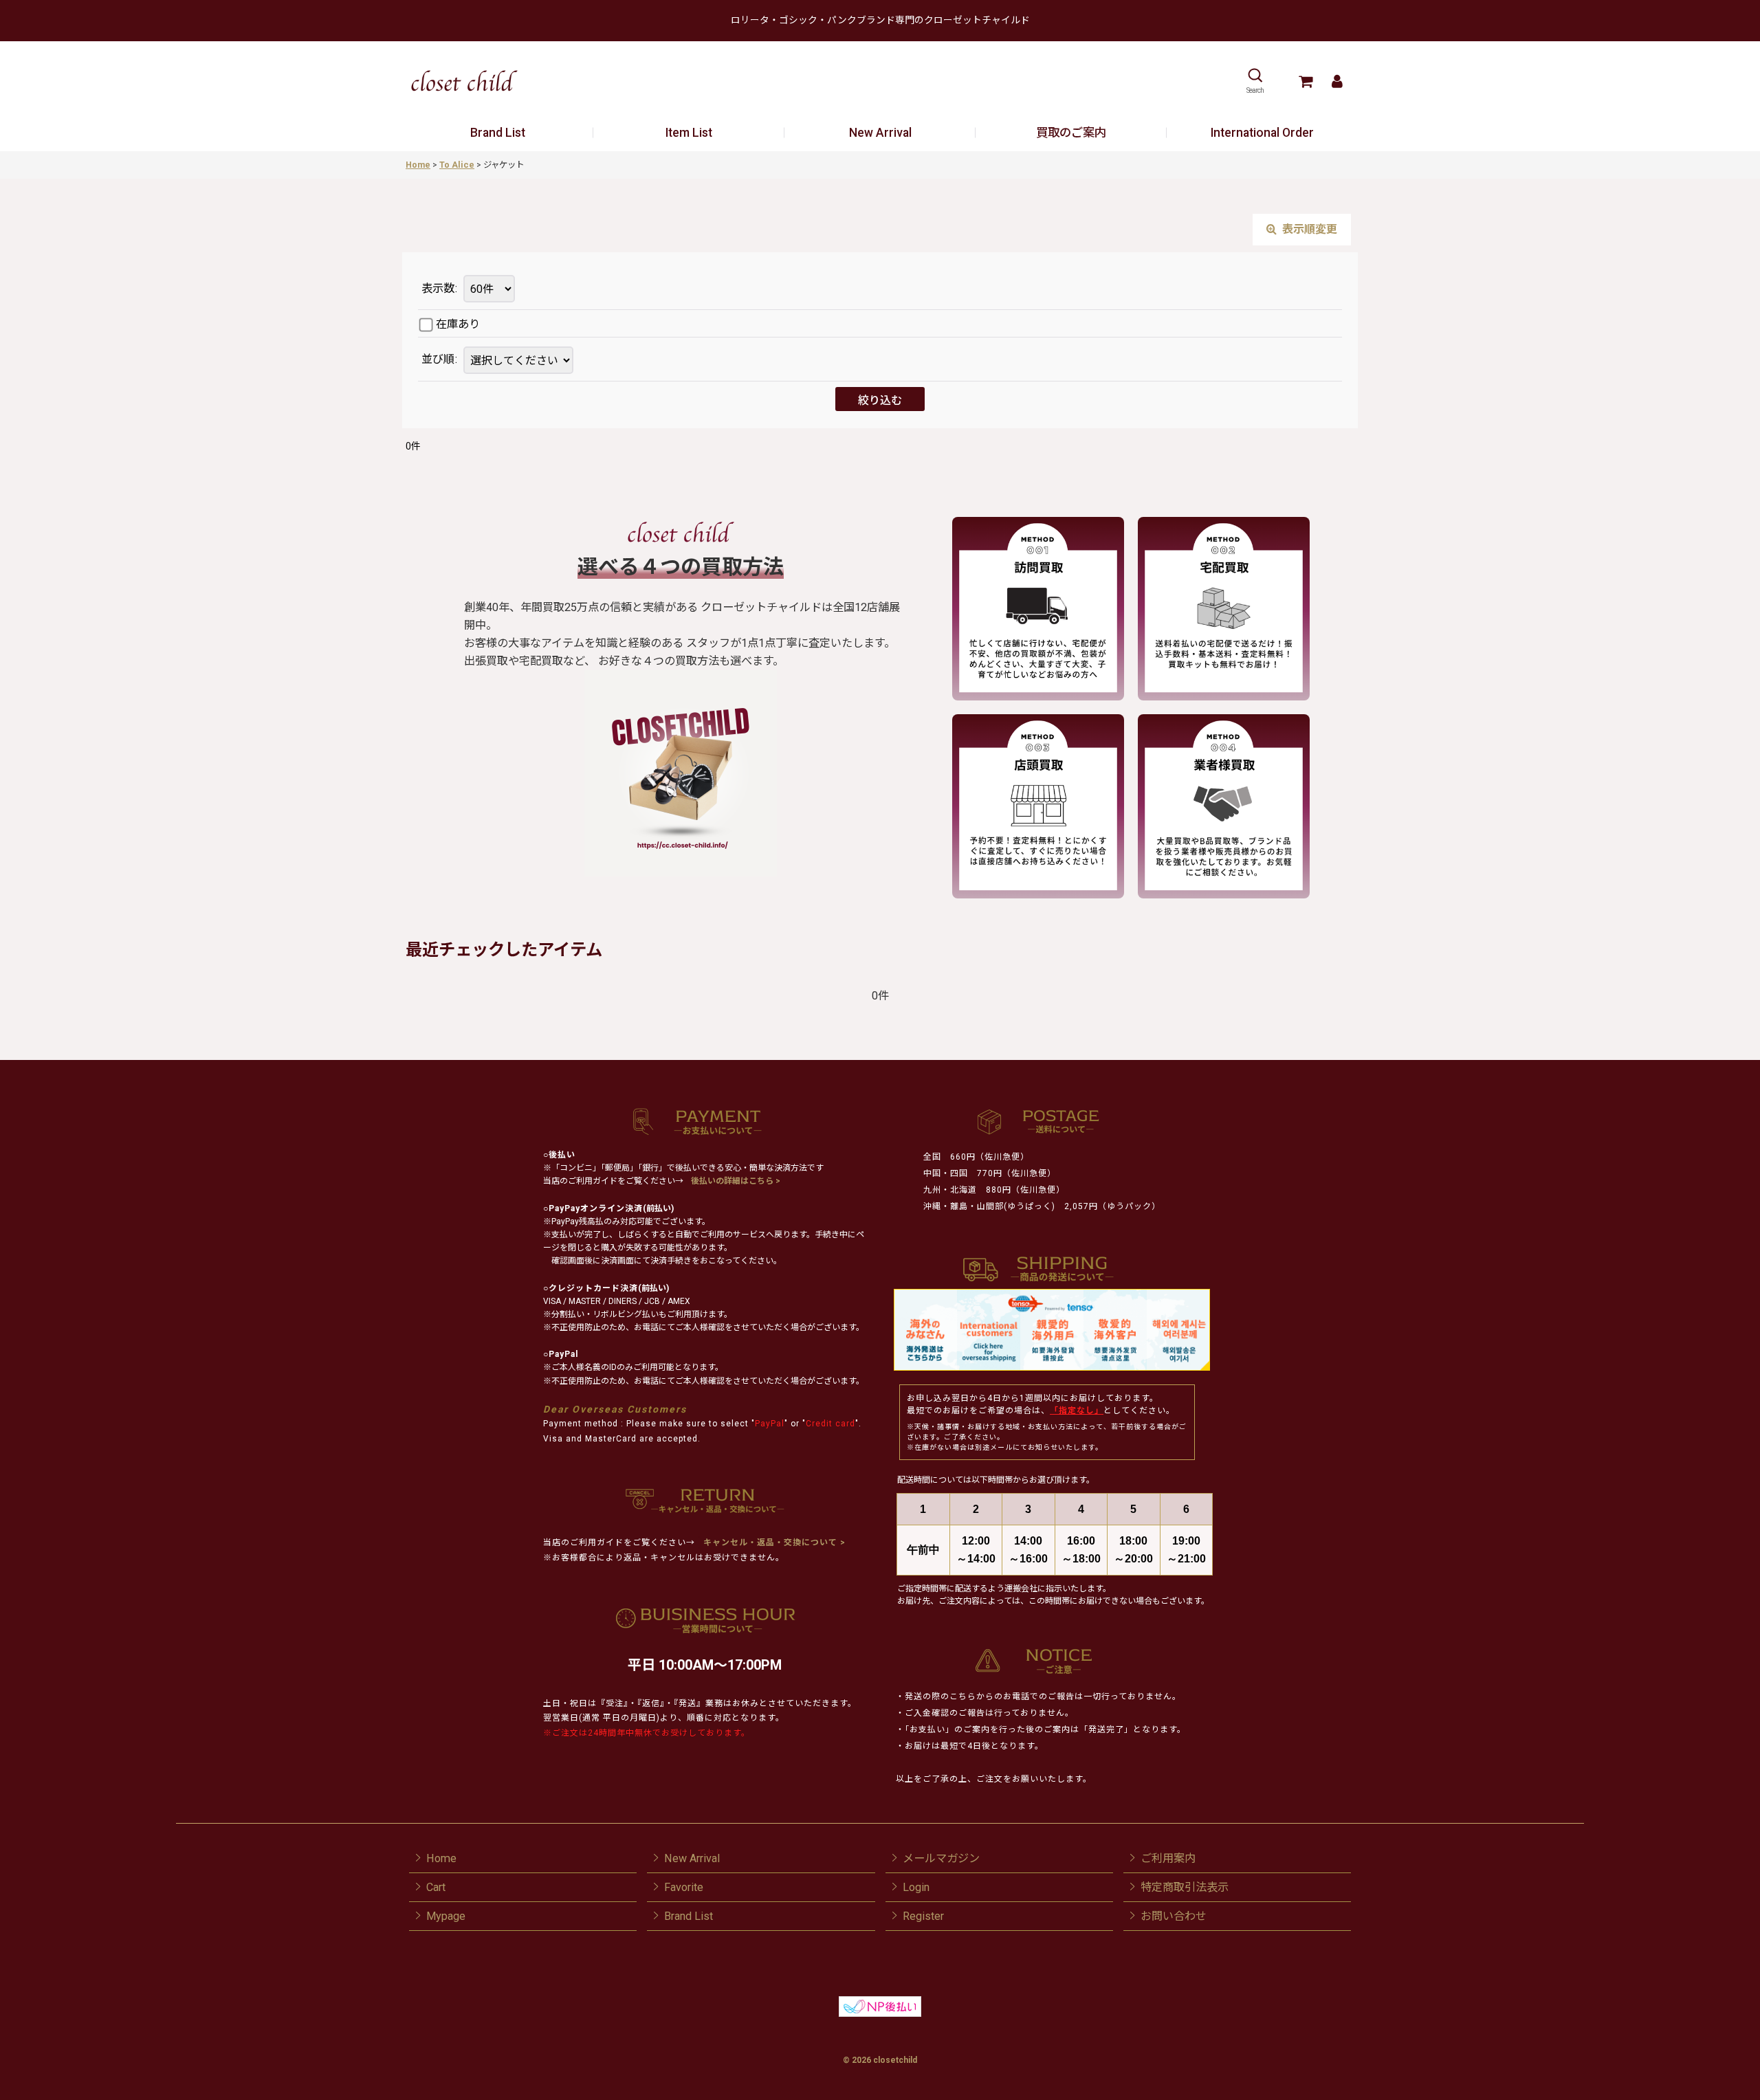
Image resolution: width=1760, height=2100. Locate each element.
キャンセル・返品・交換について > (773, 1543)
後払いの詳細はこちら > (736, 1181)
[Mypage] (1337, 81)
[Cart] (1305, 81)
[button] (1255, 81)
